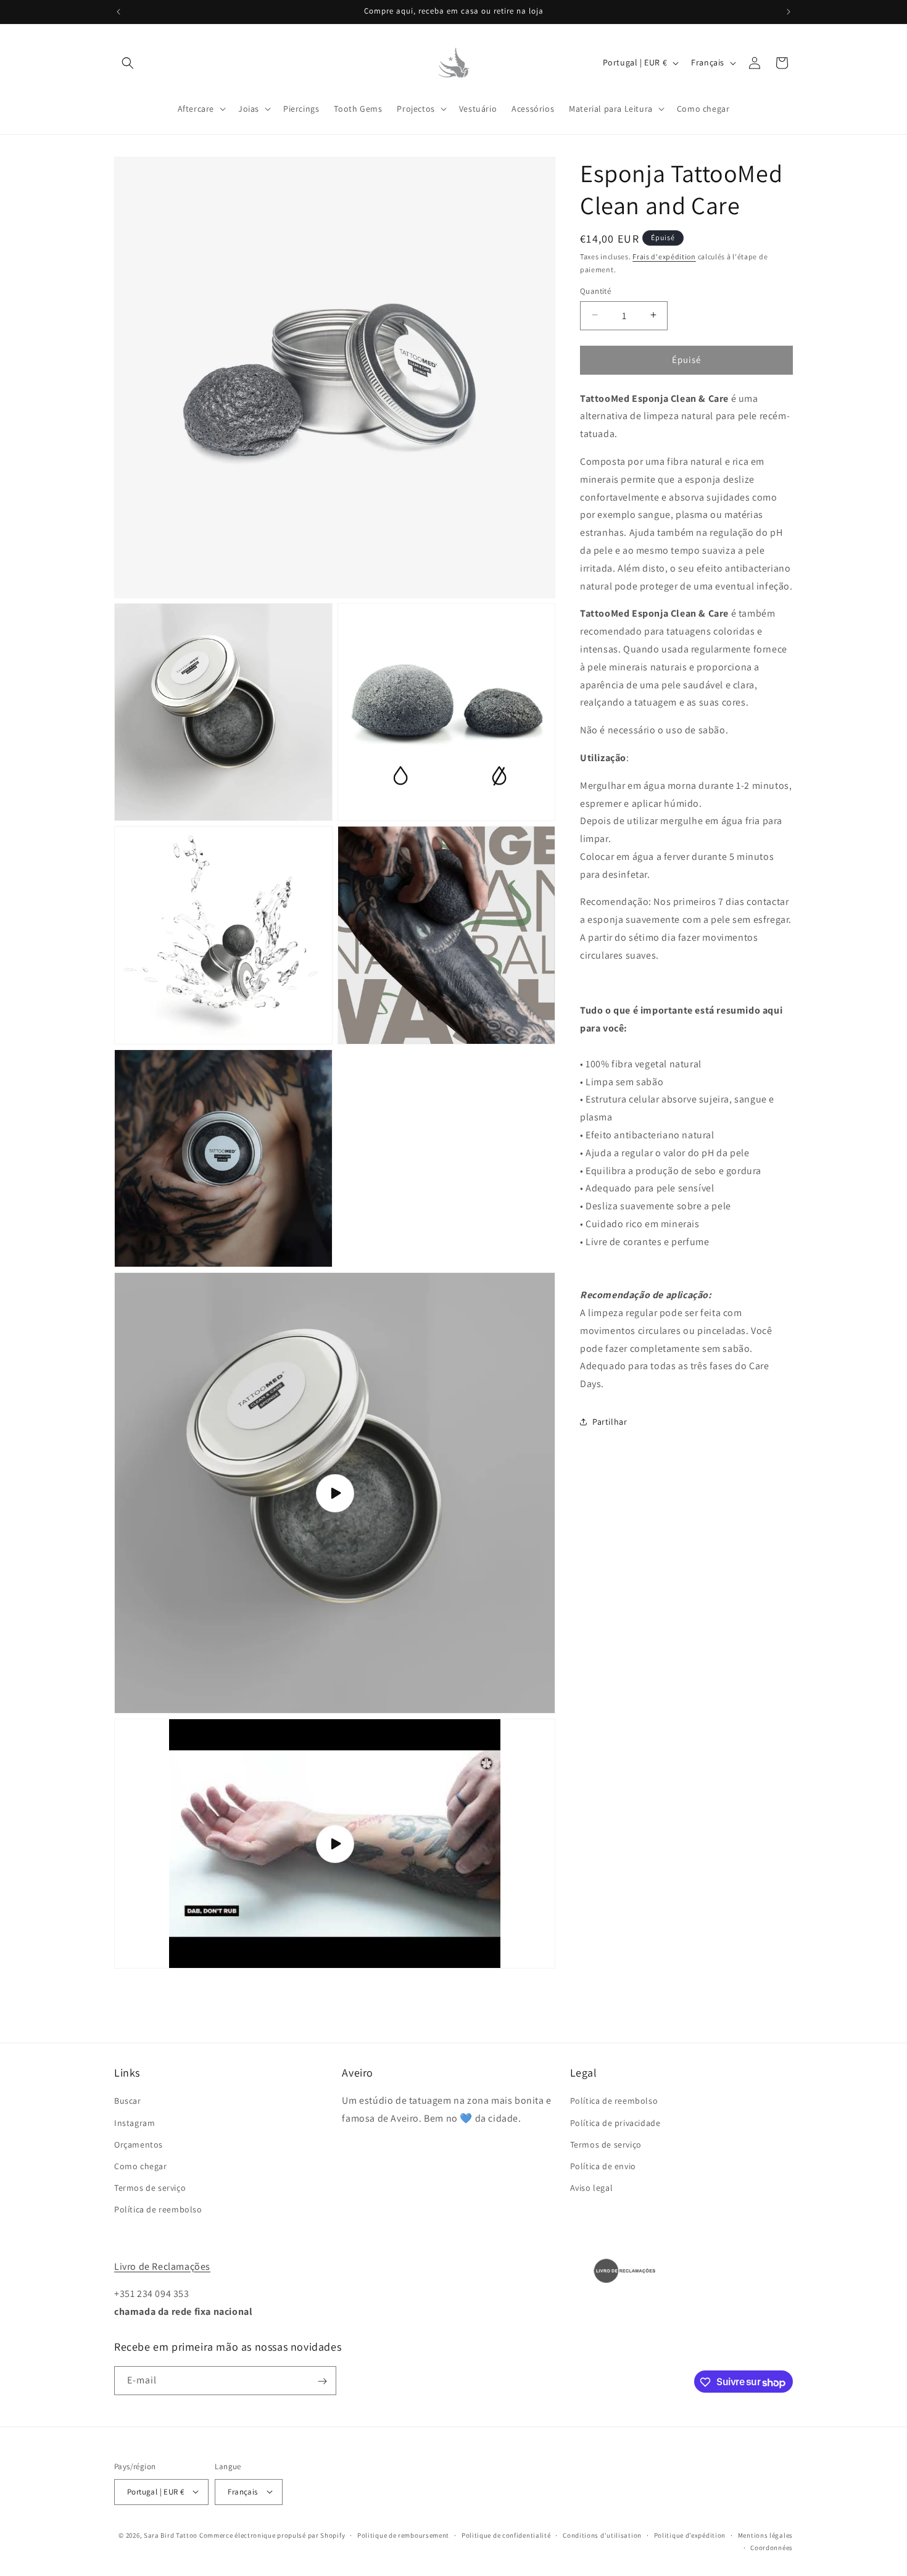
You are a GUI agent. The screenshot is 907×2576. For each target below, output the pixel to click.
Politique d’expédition (690, 2535)
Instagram (135, 2123)
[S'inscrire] (322, 2381)
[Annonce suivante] (789, 12)
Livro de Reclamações (162, 2266)
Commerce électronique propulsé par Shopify (272, 2535)
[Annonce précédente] (118, 12)
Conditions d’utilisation (602, 2535)
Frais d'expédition (664, 256)
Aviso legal (592, 2188)
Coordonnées (772, 2547)
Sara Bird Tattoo (171, 2535)
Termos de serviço (150, 2188)
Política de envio (603, 2166)
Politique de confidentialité (506, 2535)
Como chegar (141, 2166)
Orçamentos (139, 2145)
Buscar (128, 2101)
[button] (128, 63)
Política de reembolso (158, 2210)
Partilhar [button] (610, 1422)
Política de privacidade (615, 2123)
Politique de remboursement (403, 2535)
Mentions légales (765, 2535)
